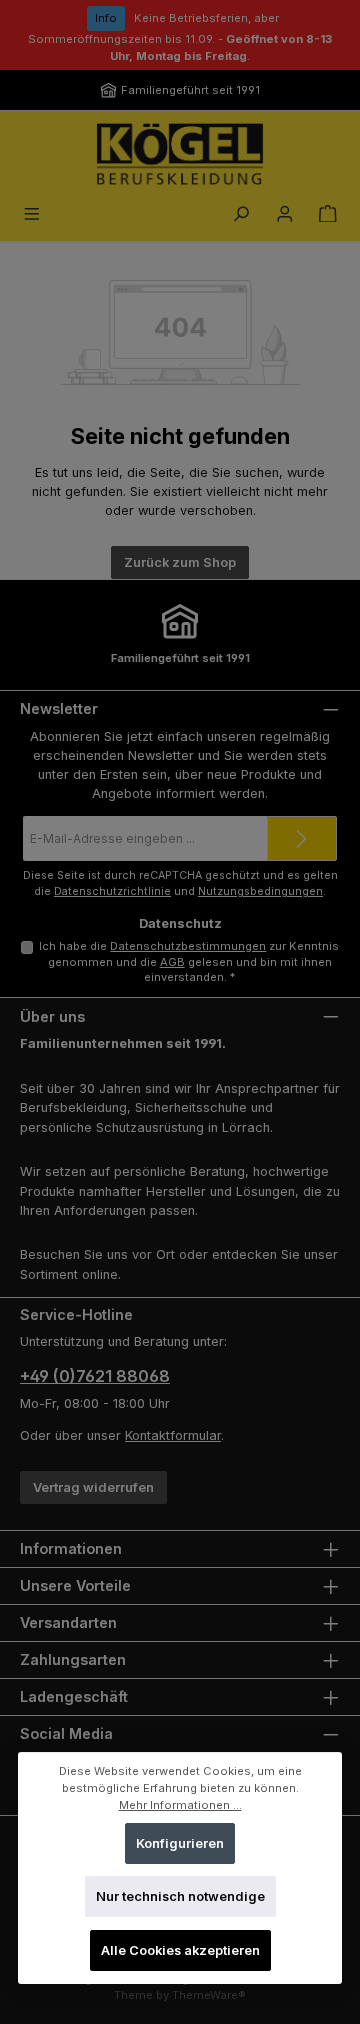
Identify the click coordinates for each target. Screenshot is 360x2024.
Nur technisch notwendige (180, 1897)
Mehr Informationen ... (180, 1805)
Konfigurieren (180, 1843)
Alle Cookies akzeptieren (180, 1950)
